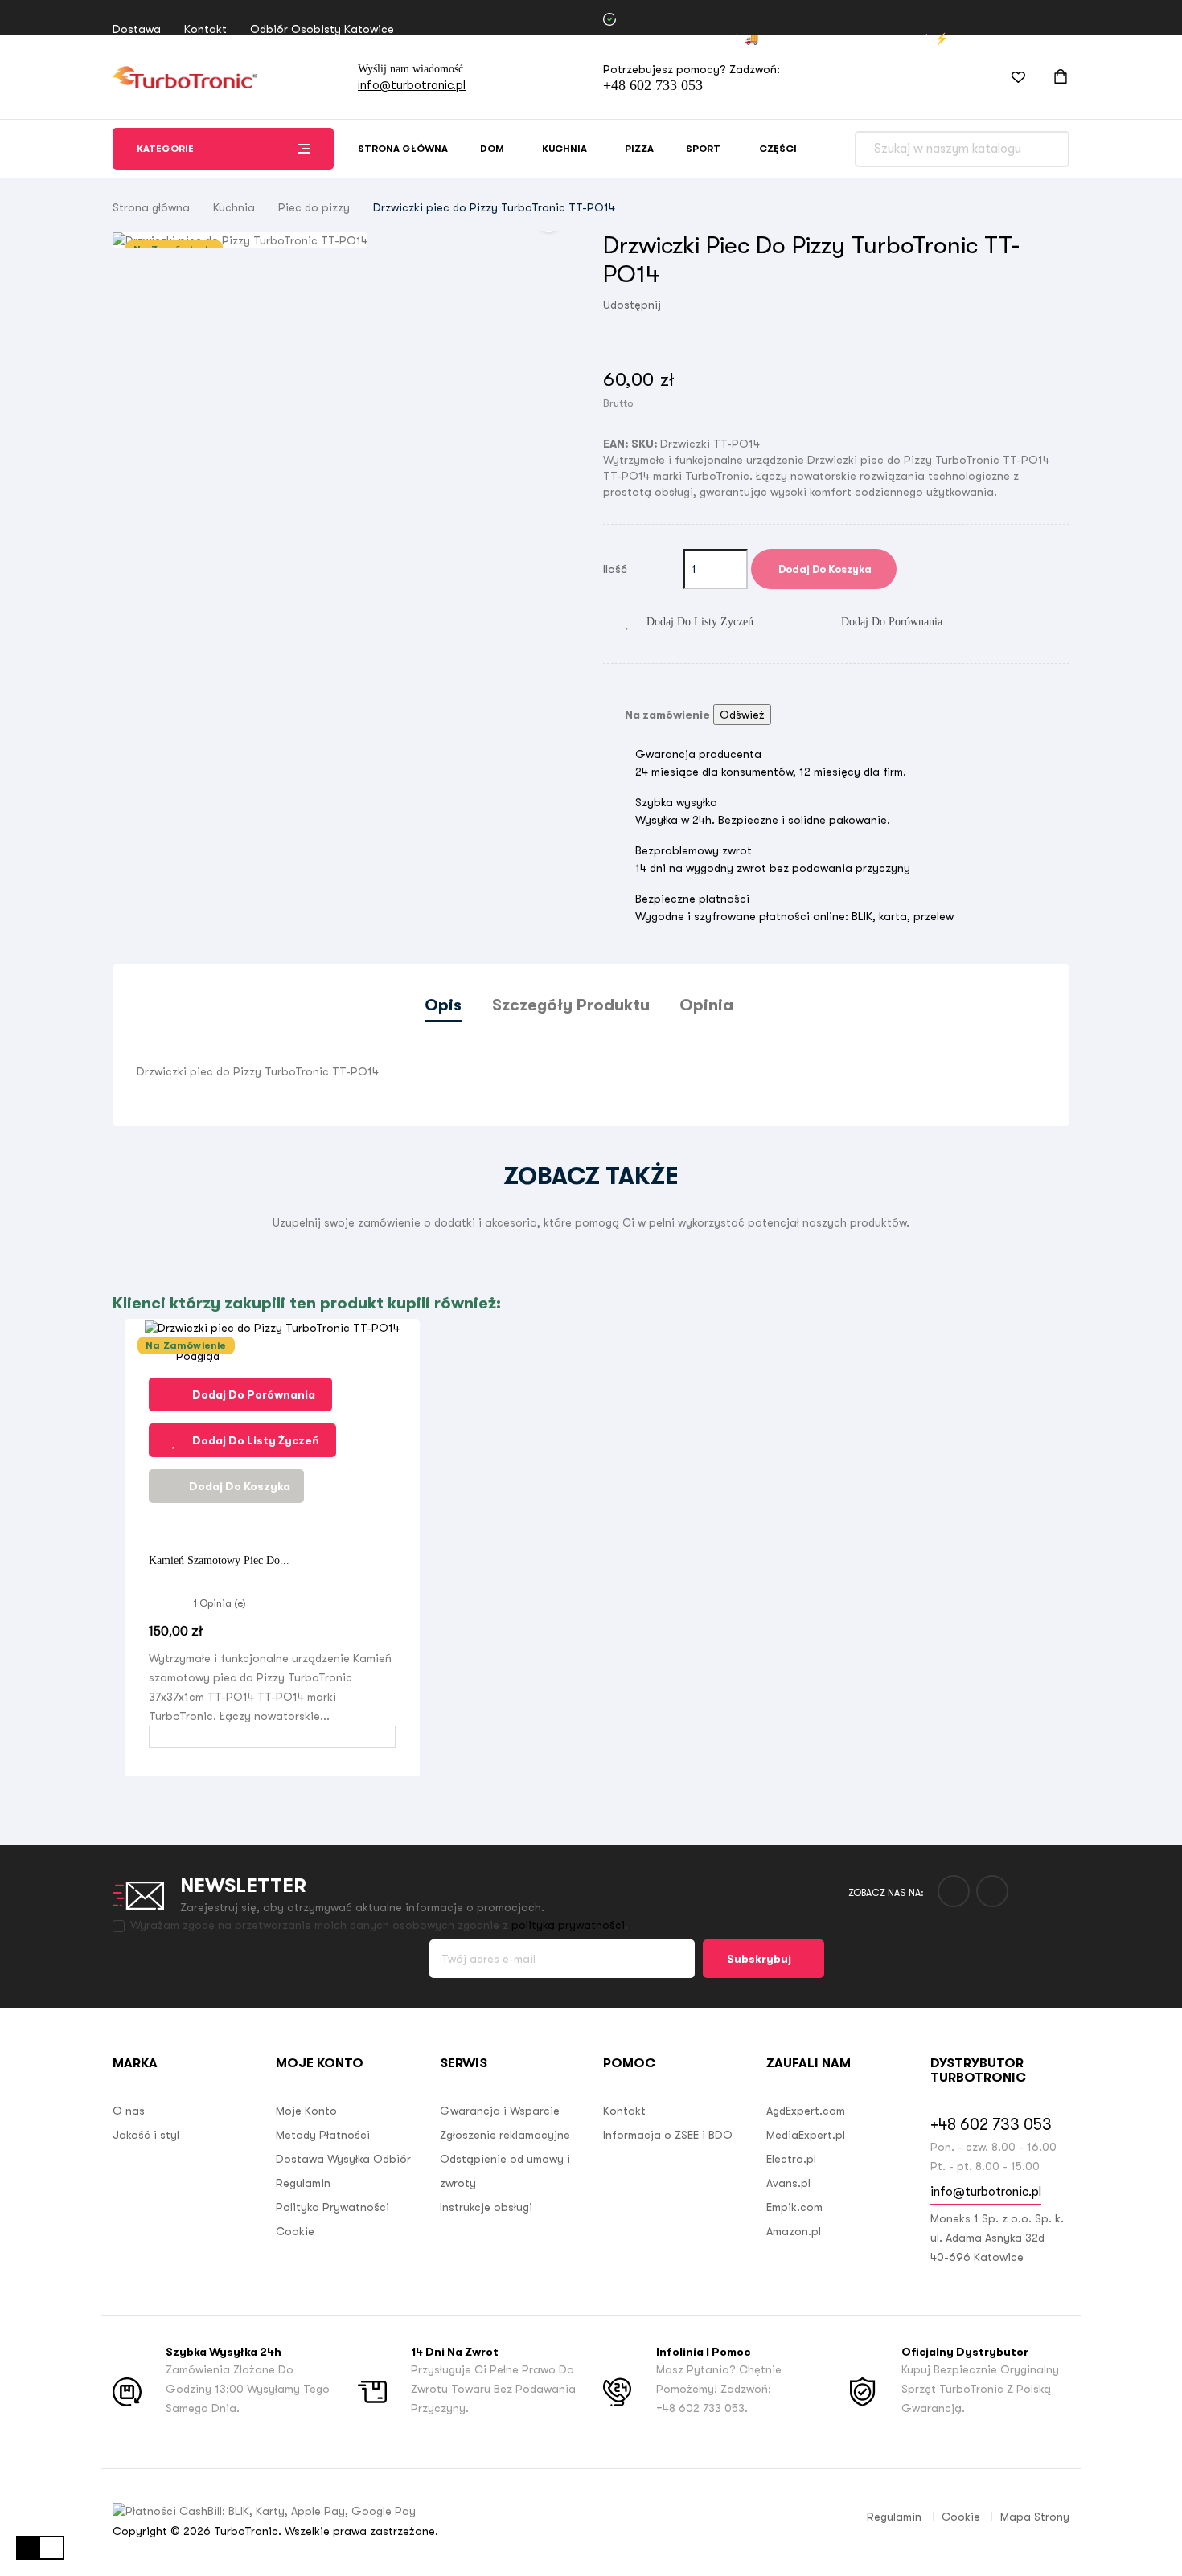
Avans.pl (788, 2183)
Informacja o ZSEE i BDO (668, 2135)
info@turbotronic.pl (412, 85)
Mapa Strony (1035, 2517)
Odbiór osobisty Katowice (322, 29)
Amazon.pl (794, 2231)
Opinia (706, 1005)
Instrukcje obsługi (486, 2207)
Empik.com (794, 2207)
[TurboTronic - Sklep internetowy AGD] (185, 77)
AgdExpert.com (806, 2111)
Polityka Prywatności (332, 2207)
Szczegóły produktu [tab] (571, 1005)
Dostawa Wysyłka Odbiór (343, 2159)
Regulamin (303, 2183)
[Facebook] (954, 1891)
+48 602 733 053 (653, 85)
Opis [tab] (443, 1005)
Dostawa (137, 29)
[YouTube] (992, 1891)
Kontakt (205, 29)
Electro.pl (791, 2159)
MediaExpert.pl (806, 2135)
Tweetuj (705, 305)
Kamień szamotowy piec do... (219, 1560)
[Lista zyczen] (1008, 77)
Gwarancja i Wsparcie (500, 2111)
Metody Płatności (323, 2135)
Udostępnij (681, 305)
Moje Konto (306, 2111)
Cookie (295, 2231)
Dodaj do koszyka (824, 569)
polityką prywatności (568, 1925)
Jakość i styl (146, 2135)
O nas (129, 2111)
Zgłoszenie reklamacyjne (505, 2135)
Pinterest (729, 305)
